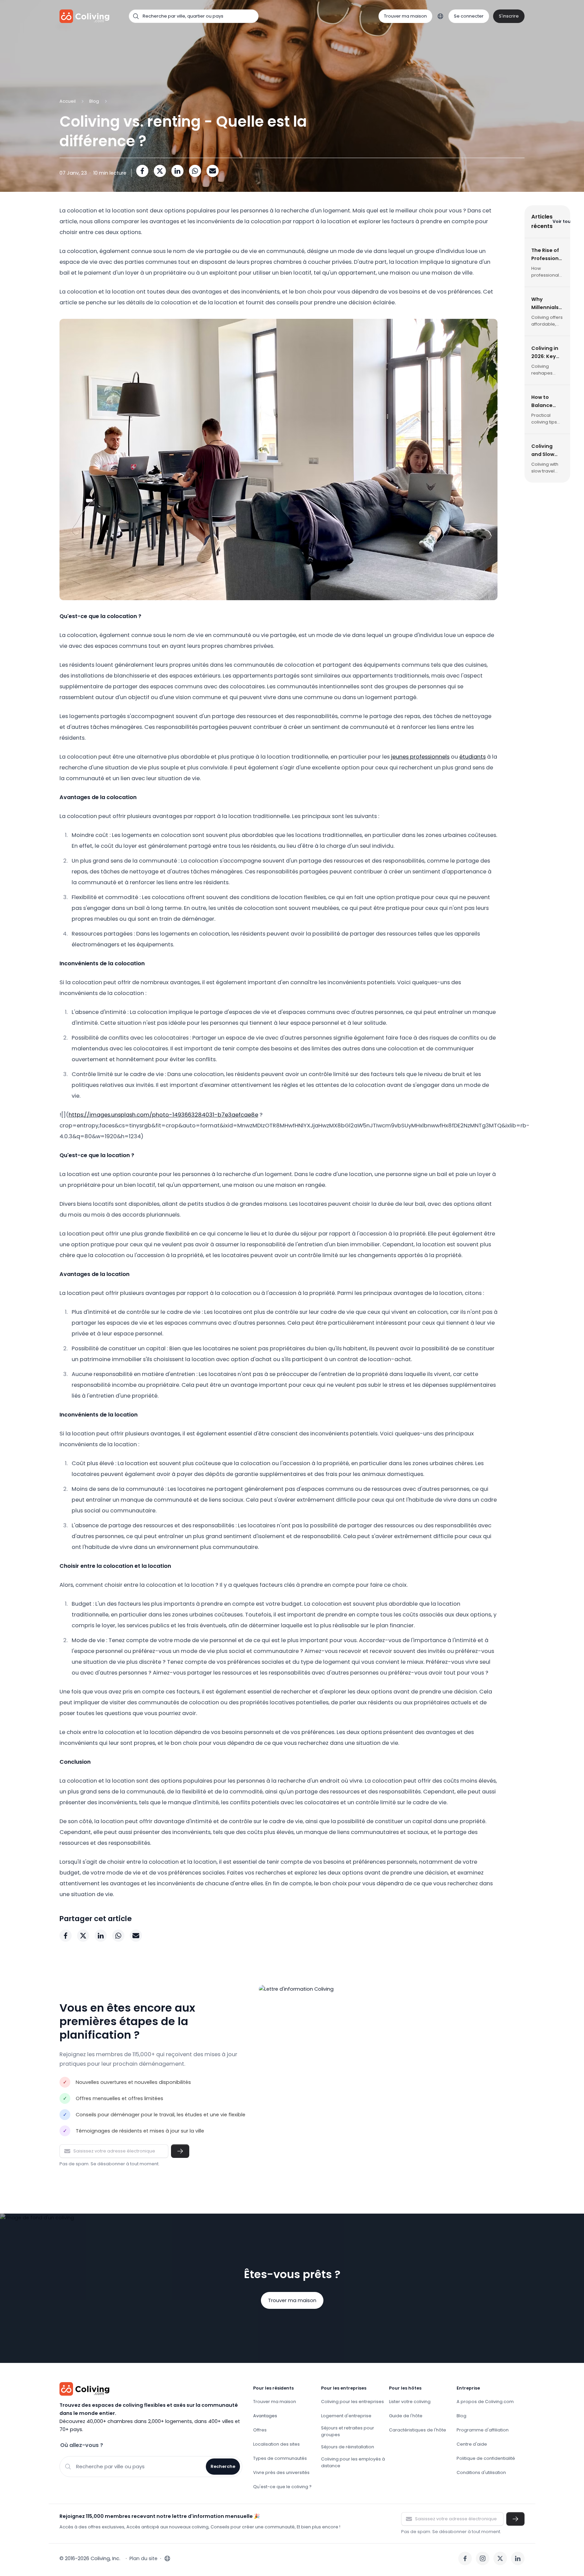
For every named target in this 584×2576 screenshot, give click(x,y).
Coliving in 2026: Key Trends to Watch (545, 353)
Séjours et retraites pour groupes (348, 2431)
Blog (94, 101)
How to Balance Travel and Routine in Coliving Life (547, 402)
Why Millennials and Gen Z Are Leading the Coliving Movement (547, 304)
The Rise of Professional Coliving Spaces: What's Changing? (547, 255)
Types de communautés (280, 2458)
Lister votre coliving (410, 2402)
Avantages (265, 2416)
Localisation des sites (276, 2444)
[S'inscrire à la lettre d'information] (180, 2151)
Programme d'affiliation (483, 2430)
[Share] (142, 171)
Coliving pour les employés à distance (353, 2462)
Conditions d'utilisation (481, 2472)
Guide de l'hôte (406, 2416)
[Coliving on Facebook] (465, 2558)
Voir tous (563, 221)
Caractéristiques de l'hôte (418, 2430)
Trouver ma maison (405, 16)
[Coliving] (85, 16)
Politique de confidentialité (486, 2458)
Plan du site (143, 2558)
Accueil (68, 101)
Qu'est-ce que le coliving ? (282, 2487)
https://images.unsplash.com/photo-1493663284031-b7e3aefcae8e (163, 1115)
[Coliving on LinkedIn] (518, 2558)
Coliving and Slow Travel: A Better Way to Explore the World (546, 451)
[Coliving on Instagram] (483, 2558)
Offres (260, 2430)
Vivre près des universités (281, 2472)
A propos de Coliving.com (485, 2402)
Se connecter (469, 16)
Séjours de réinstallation (348, 2447)
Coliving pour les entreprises (352, 2402)
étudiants (472, 757)
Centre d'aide (472, 2444)
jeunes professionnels (420, 757)
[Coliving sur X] (500, 2558)
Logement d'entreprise (346, 2416)
